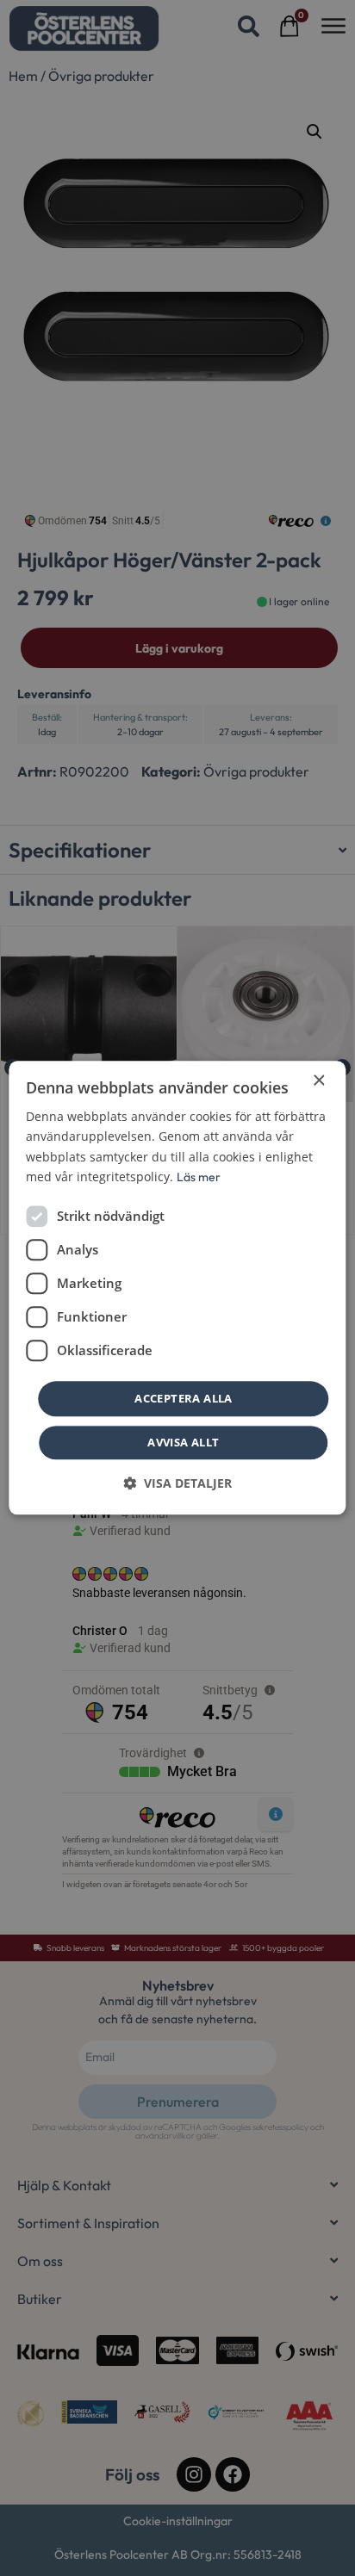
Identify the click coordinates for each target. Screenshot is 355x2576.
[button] (177, 1484)
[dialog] (177, 1288)
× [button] (318, 1081)
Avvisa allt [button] (183, 1443)
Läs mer (199, 1177)
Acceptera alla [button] (184, 1398)
